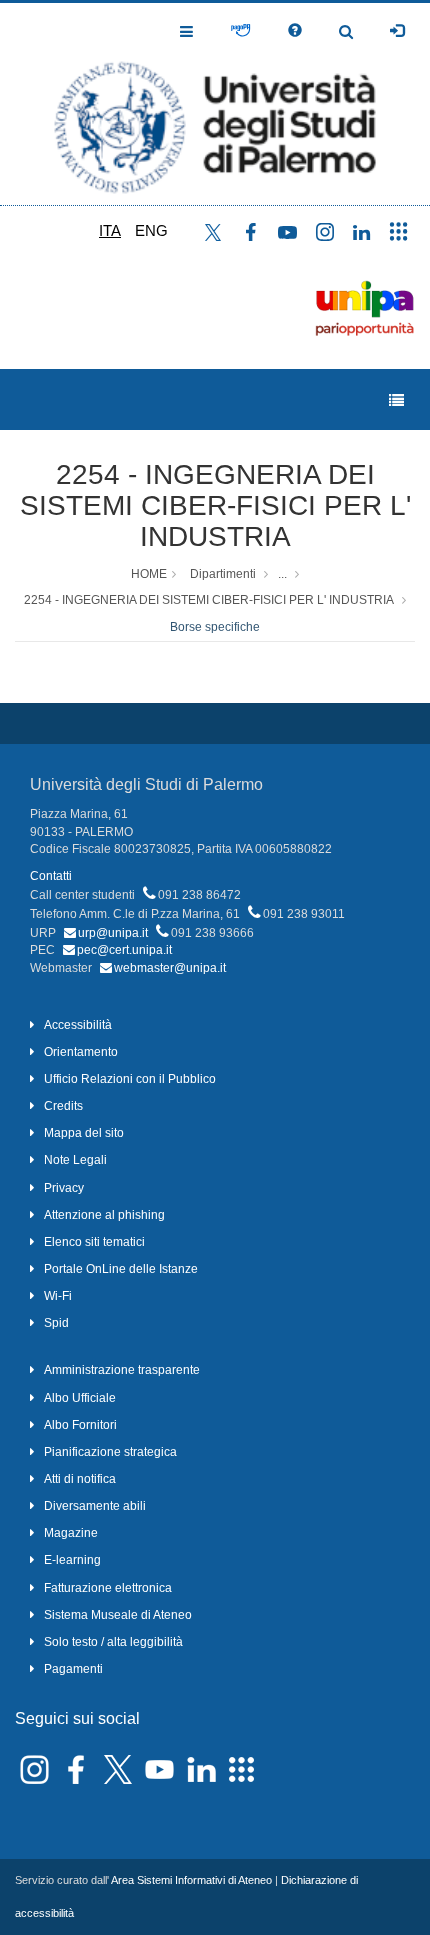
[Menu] (396, 400)
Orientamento (81, 1052)
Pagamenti (73, 1669)
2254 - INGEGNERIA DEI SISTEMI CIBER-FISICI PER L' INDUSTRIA (215, 505)
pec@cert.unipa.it (124, 950)
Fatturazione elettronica (108, 1588)
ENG (151, 230)
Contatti (51, 876)
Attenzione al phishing (104, 1215)
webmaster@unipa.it (170, 968)
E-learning (72, 1560)
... (282, 574)
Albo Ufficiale (80, 1398)
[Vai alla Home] (215, 104)
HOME (149, 574)
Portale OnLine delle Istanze (121, 1269)
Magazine (71, 1533)
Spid (56, 1323)
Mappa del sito (84, 1133)
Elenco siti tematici (94, 1242)
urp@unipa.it (113, 933)
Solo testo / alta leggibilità (113, 1642)
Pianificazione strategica (110, 1452)
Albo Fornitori (80, 1425)
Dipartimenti (223, 574)
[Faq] (295, 31)
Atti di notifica (80, 1479)
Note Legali (75, 1160)
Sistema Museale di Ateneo (118, 1615)
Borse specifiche (215, 627)
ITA (110, 230)
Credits (63, 1106)
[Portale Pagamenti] (240, 31)
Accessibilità (78, 1025)
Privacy (64, 1188)
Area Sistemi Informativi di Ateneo (191, 1880)
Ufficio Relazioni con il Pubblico (130, 1079)
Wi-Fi (58, 1296)
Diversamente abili (95, 1506)
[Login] (397, 31)
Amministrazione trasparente (122, 1370)
